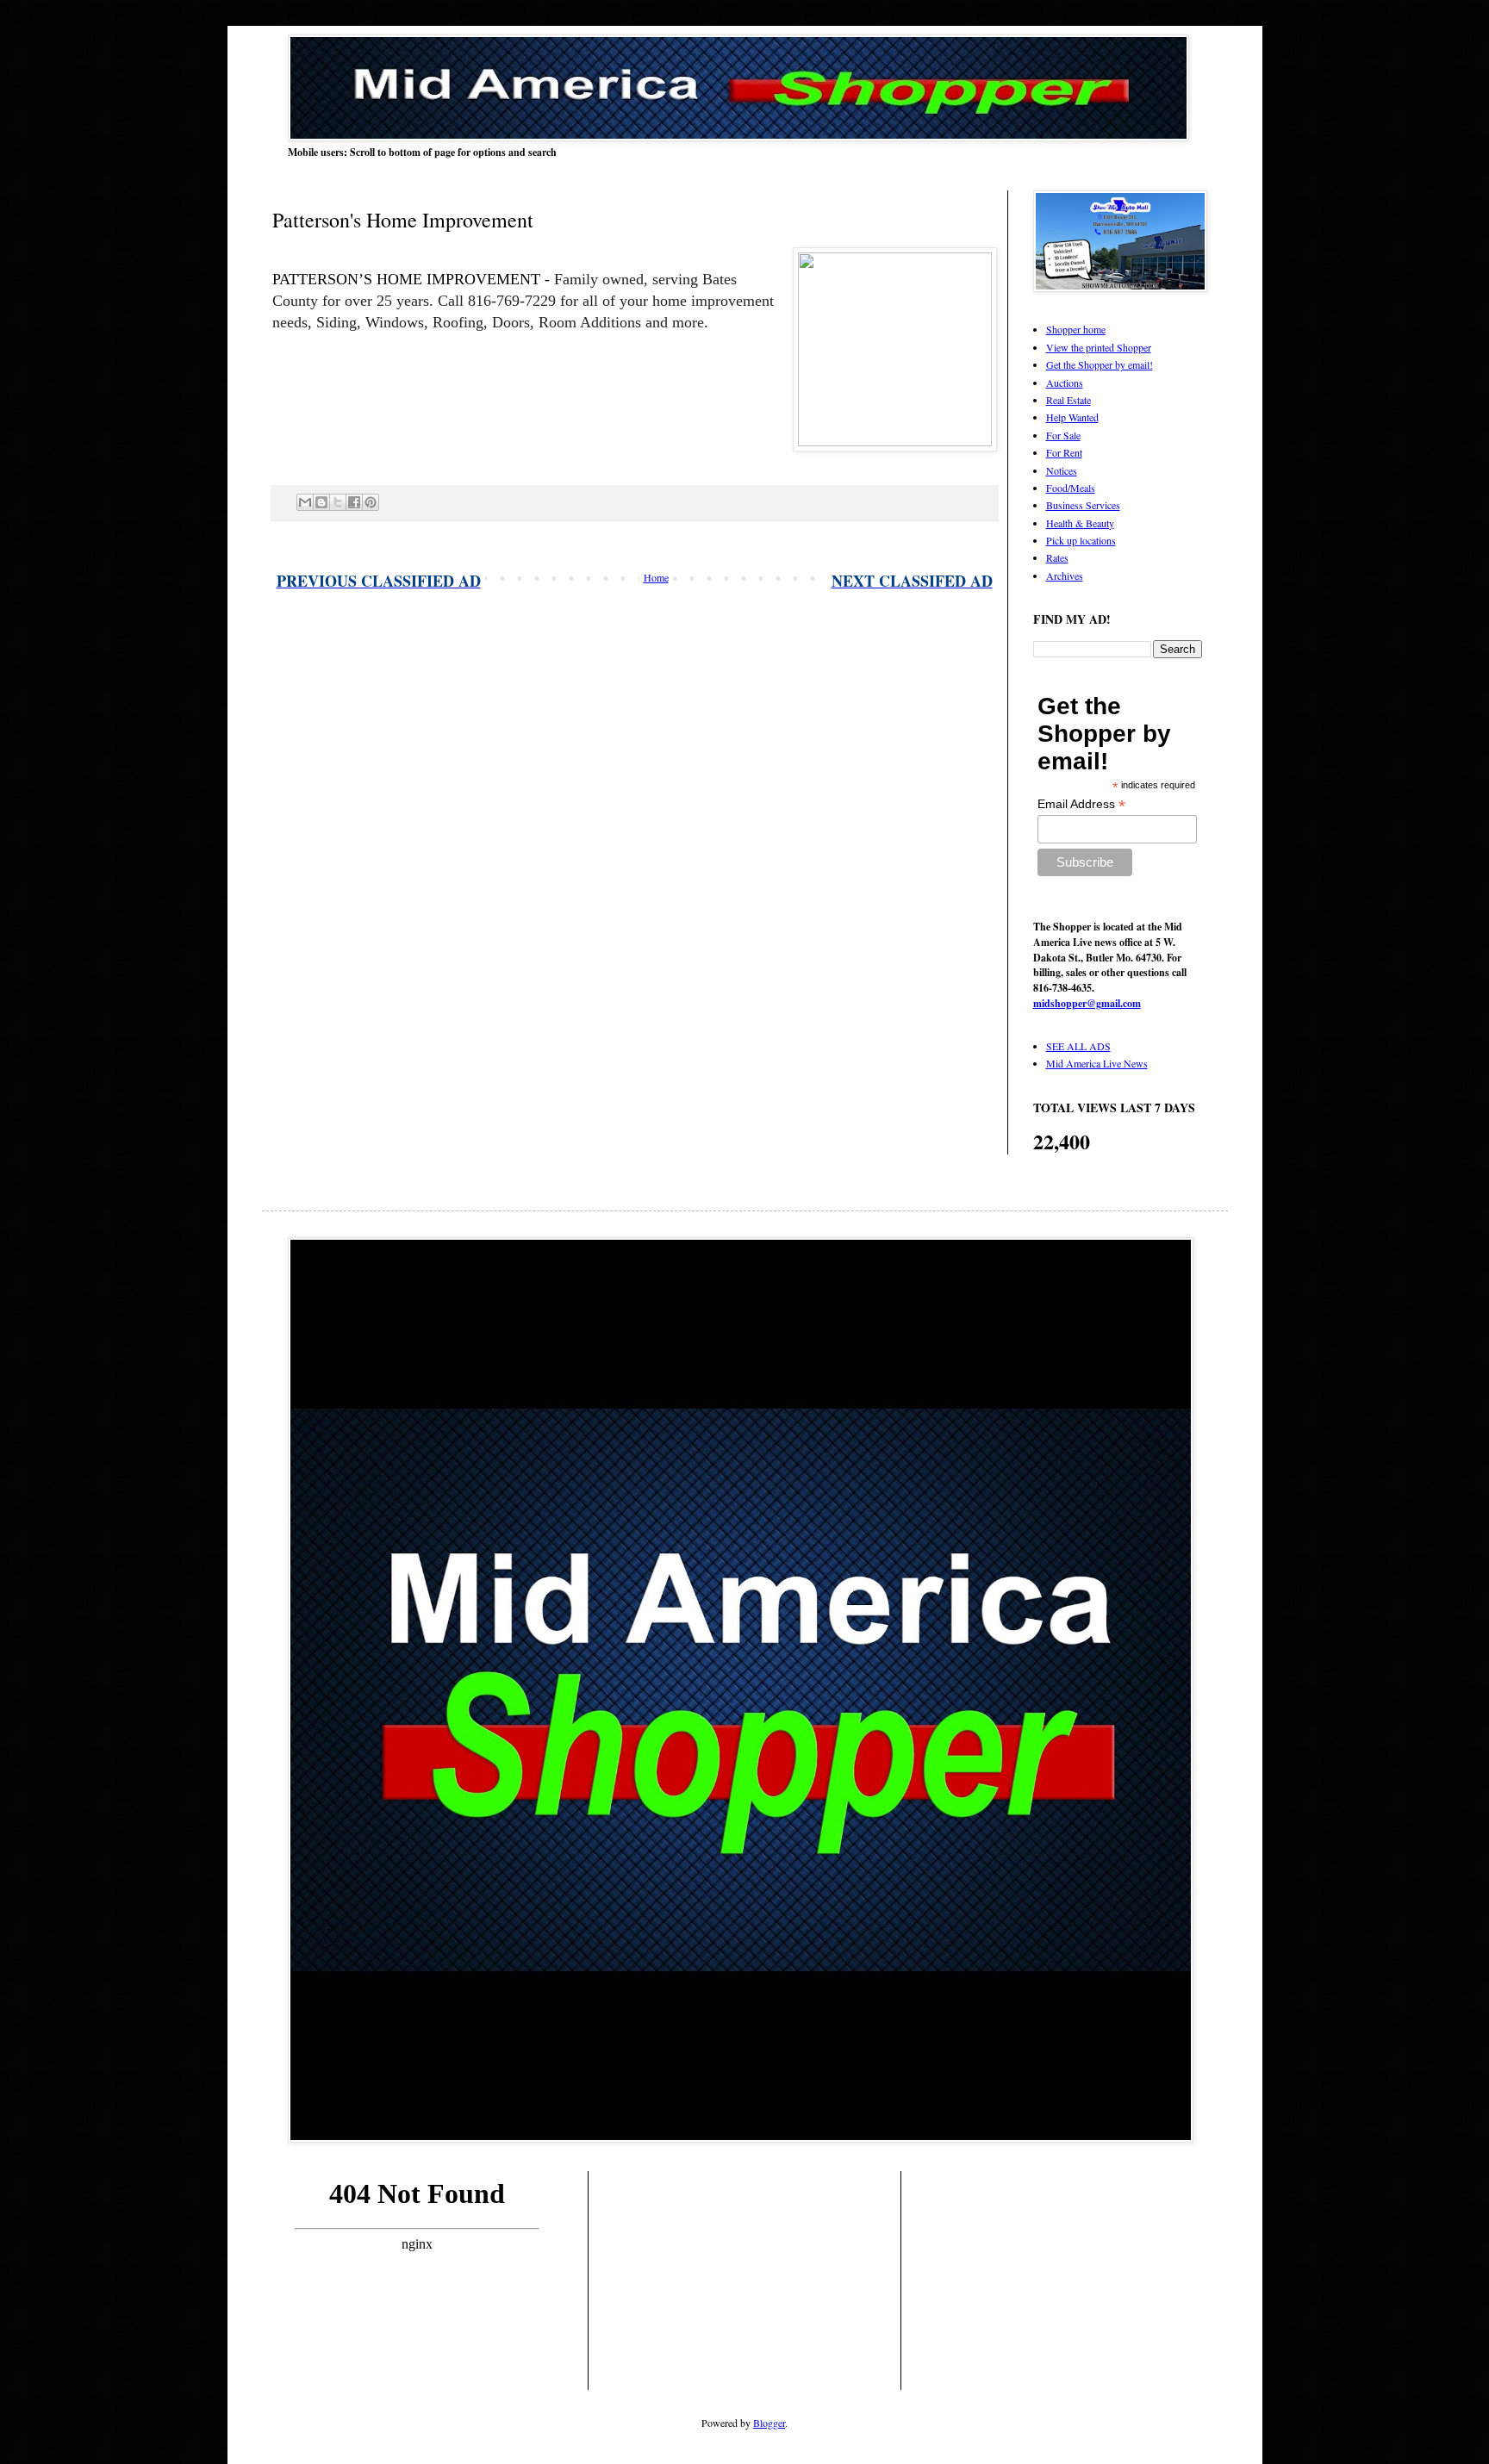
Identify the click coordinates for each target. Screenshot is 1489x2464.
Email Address (1081, 804)
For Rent (1064, 452)
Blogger (769, 2423)
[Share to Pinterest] (371, 502)
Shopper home (1076, 329)
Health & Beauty (1080, 523)
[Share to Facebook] (354, 502)
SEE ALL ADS (1078, 1046)
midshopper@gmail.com (1087, 1003)
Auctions (1065, 383)
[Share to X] (338, 502)
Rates (1057, 557)
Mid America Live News (1097, 1063)
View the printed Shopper (1099, 347)
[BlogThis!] (321, 502)
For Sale (1063, 435)
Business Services (1083, 505)
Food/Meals (1071, 488)
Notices (1062, 470)
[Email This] (305, 502)
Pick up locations (1081, 540)
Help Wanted (1072, 417)
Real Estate (1068, 400)
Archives (1065, 576)
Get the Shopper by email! (1100, 364)
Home (656, 577)
